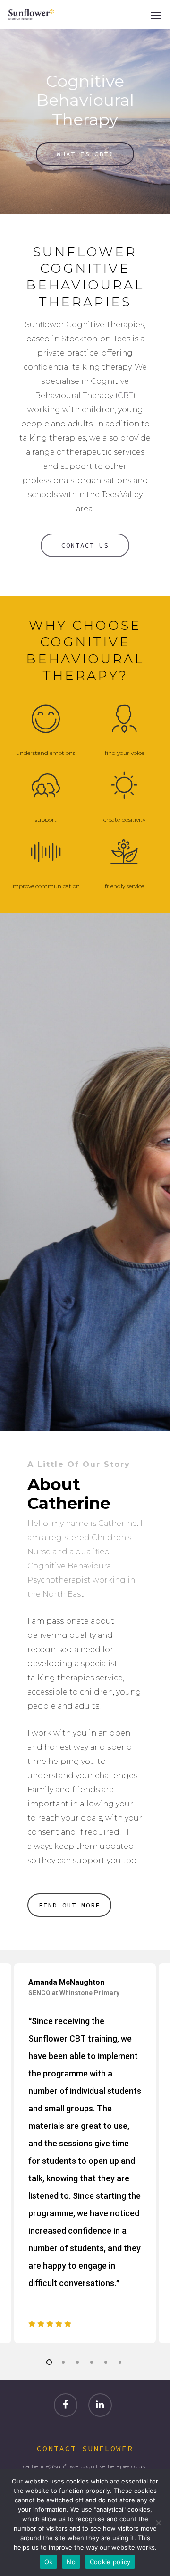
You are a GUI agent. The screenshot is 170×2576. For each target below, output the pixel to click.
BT (128, 395)
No (71, 2562)
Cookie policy (110, 2562)
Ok (49, 2562)
